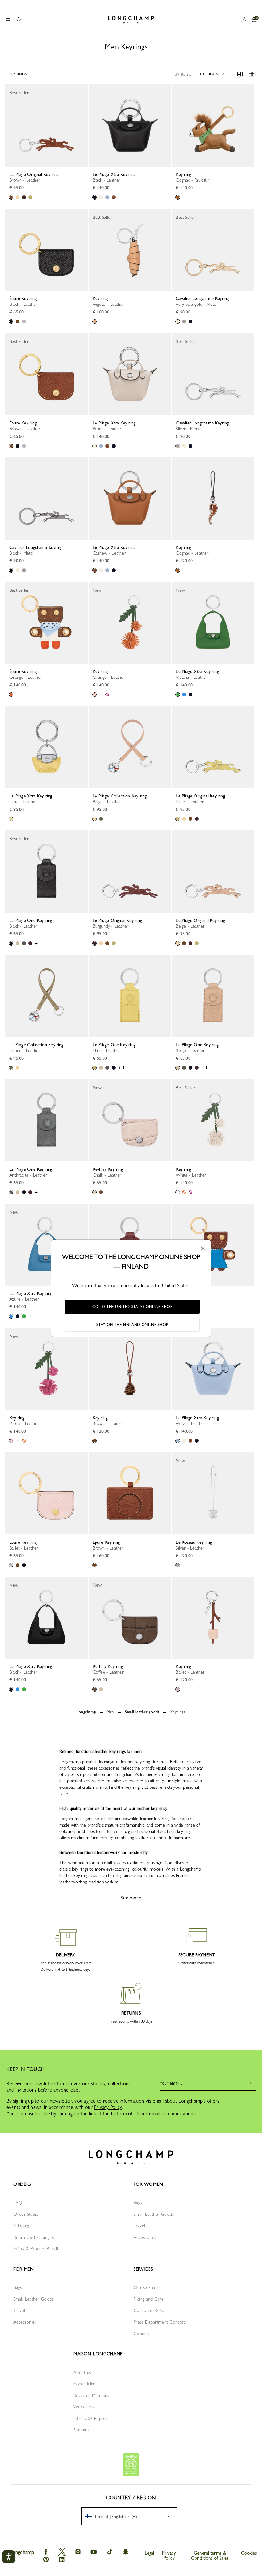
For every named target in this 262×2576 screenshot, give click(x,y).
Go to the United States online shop (132, 1307)
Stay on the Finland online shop (132, 1325)
